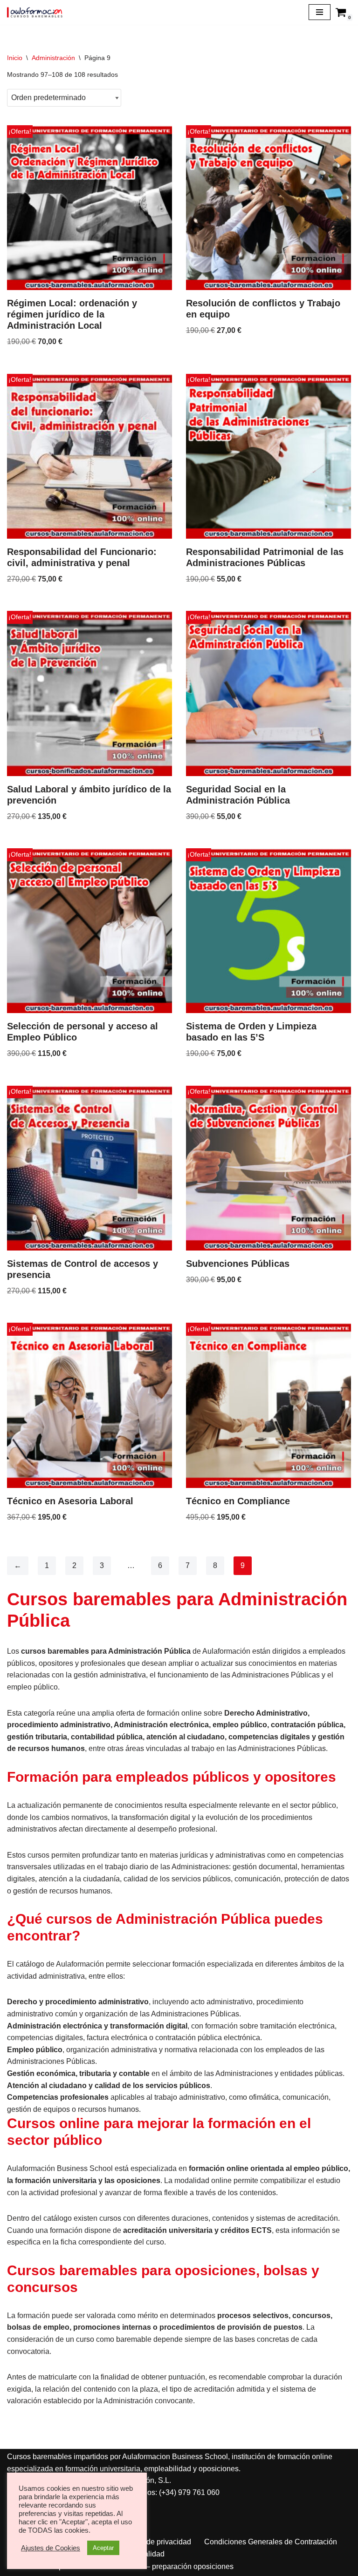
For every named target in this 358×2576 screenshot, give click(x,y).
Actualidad (147, 2554)
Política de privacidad (155, 2542)
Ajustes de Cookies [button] (51, 2548)
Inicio (15, 58)
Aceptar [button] (103, 2548)
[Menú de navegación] (320, 12)
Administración (53, 58)
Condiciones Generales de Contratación (271, 2542)
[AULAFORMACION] (35, 12)
